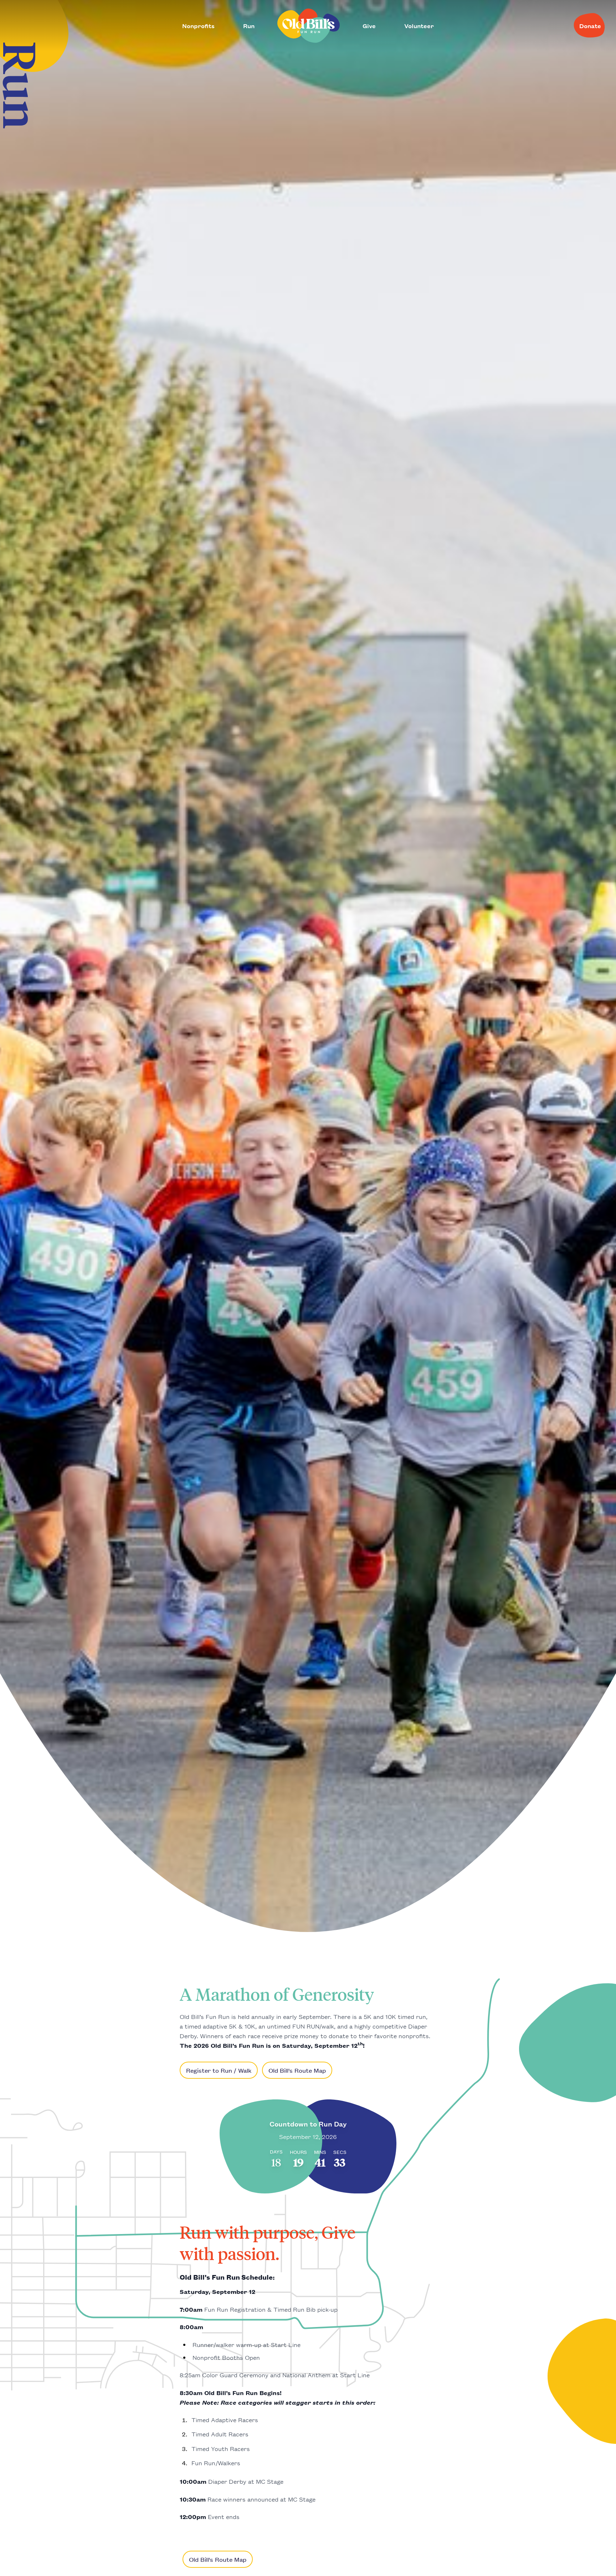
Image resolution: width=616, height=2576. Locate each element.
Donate (590, 26)
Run (249, 26)
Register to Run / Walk (219, 2070)
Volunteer (419, 26)
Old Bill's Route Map (297, 2070)
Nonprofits (198, 26)
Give (369, 26)
